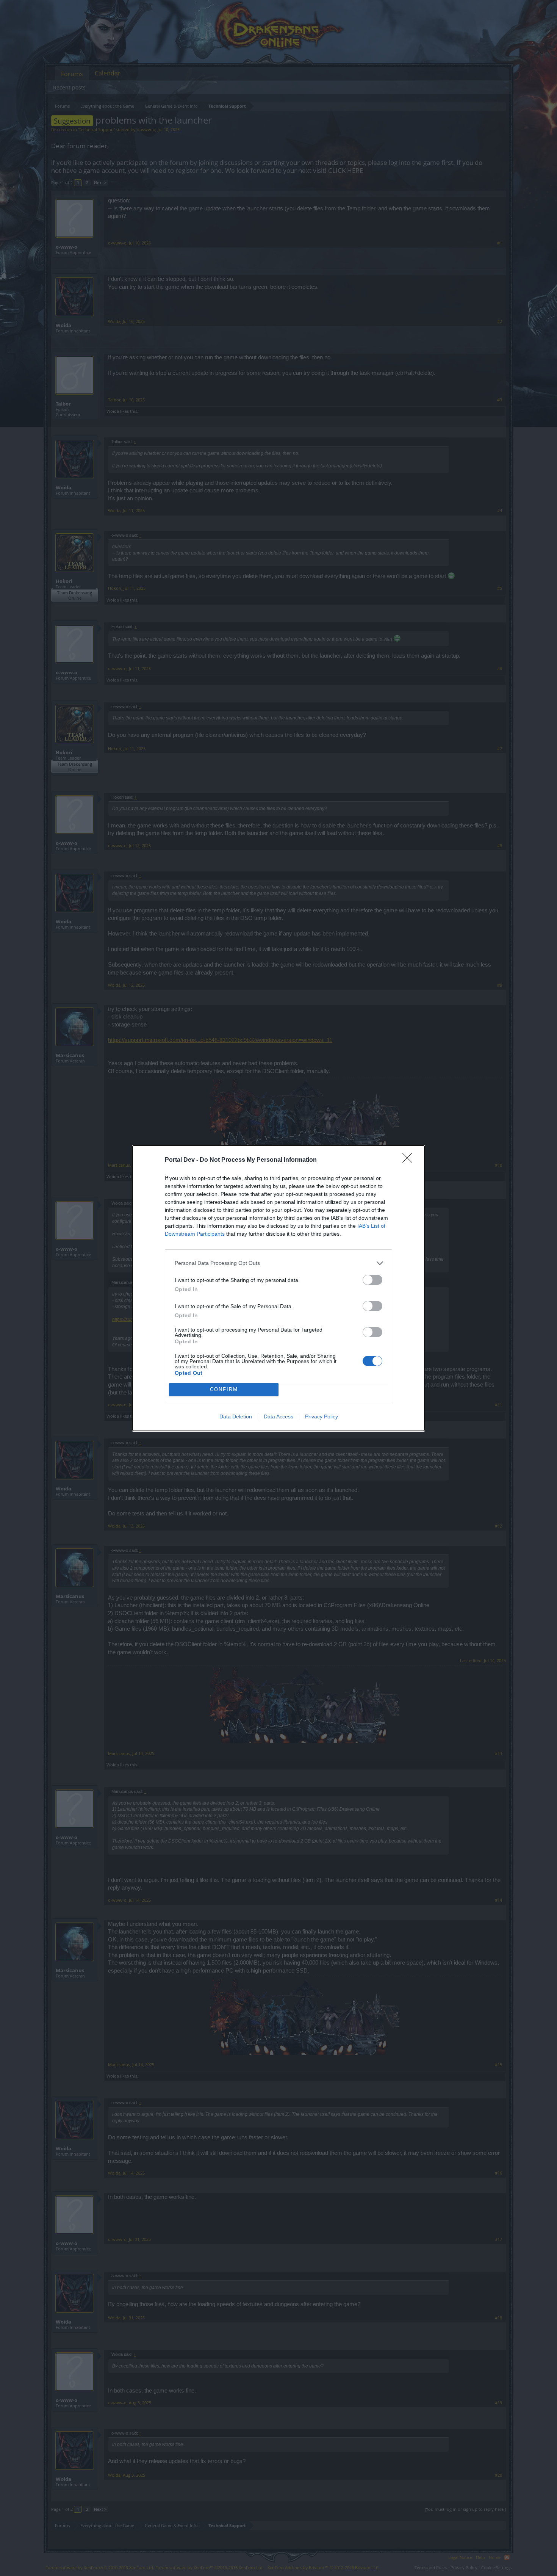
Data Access (278, 1416)
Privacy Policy (322, 1416)
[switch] (372, 1280)
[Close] (410, 1160)
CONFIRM (224, 1389)
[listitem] (278, 1263)
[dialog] (278, 1288)
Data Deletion (236, 1416)
